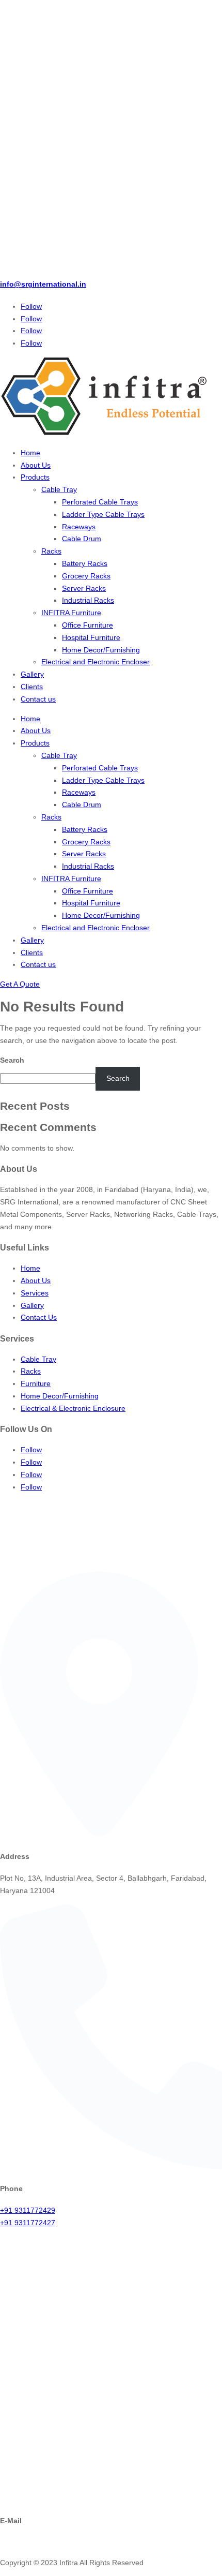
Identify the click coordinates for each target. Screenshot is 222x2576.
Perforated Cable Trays (100, 502)
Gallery (32, 674)
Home (30, 453)
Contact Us (39, 1317)
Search (12, 1060)
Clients (32, 687)
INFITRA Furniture (71, 613)
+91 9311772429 (28, 2210)
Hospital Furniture (91, 637)
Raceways (79, 527)
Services (35, 1293)
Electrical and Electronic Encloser (96, 662)
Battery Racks (85, 563)
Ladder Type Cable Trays (103, 514)
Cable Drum (82, 539)
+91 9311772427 (28, 2223)
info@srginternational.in (43, 284)
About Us (36, 465)
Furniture (36, 1383)
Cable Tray (59, 489)
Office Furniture (88, 625)
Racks (51, 551)
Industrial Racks (88, 600)
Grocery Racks (86, 576)
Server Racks (84, 588)
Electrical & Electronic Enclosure (73, 1408)
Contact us (38, 699)
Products (35, 477)
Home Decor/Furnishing (101, 650)
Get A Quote (20, 984)
